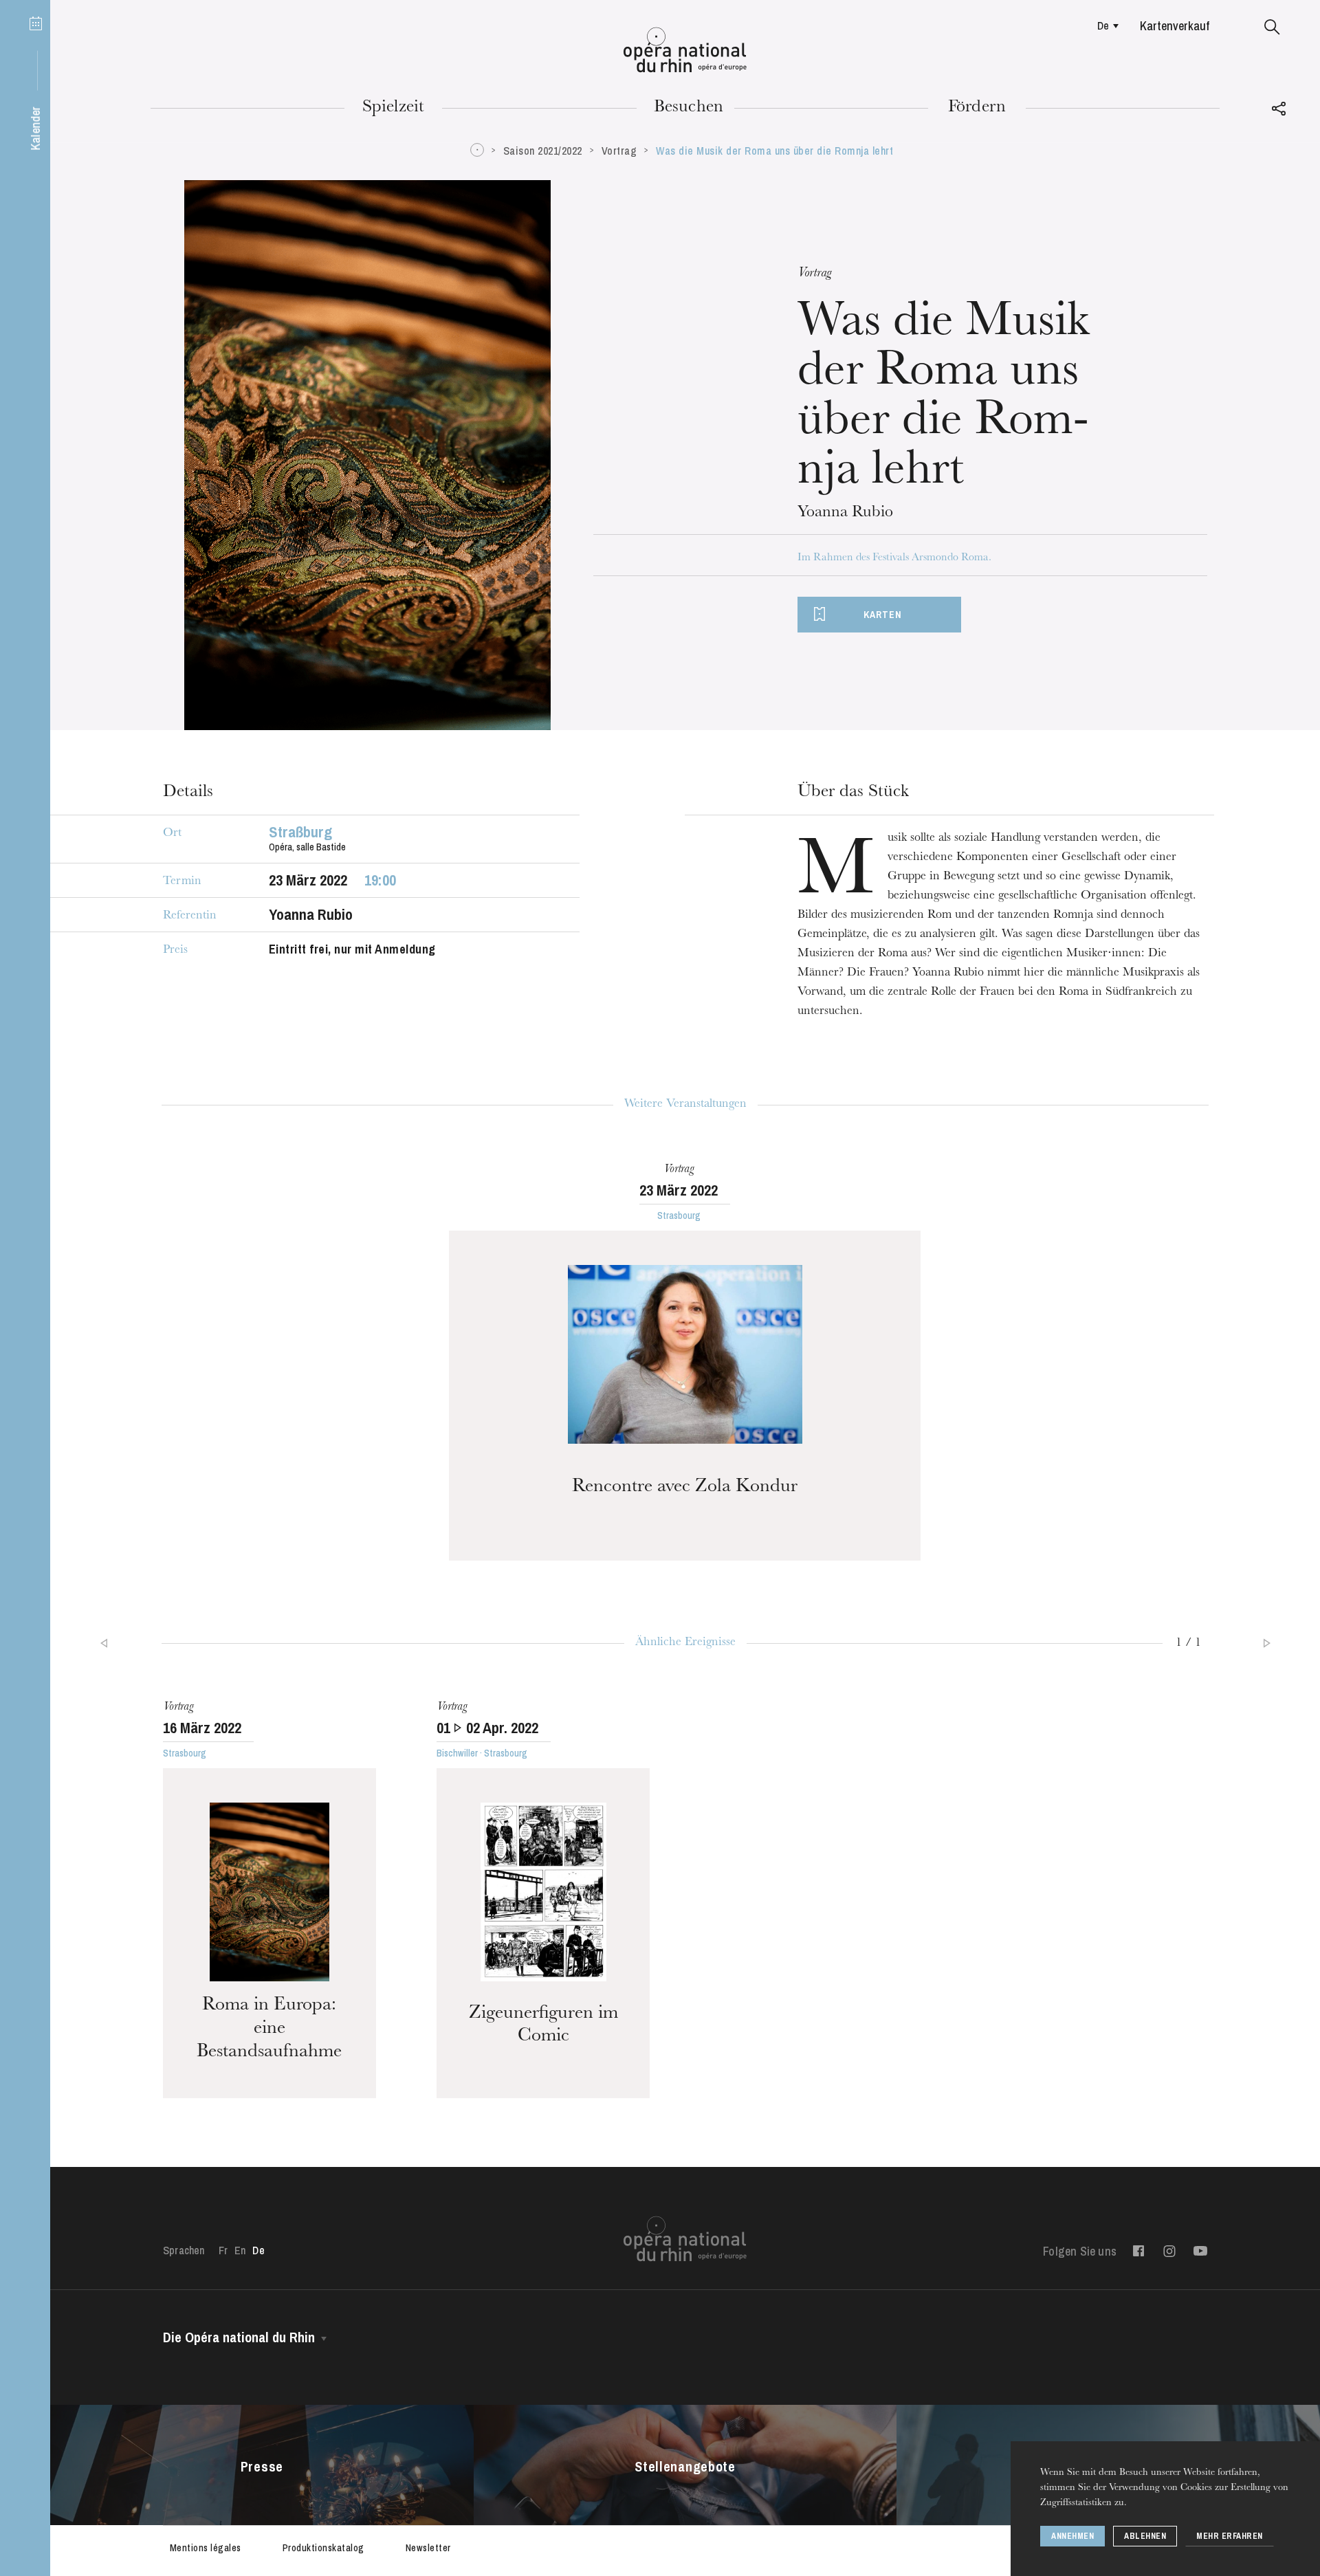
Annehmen (1072, 2536)
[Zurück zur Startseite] (685, 50)
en (240, 2250)
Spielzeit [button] (394, 108)
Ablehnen (1145, 2536)
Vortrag (619, 151)
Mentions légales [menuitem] (206, 2548)
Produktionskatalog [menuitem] (323, 2548)
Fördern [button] (977, 108)
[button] (1272, 27)
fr (223, 2250)
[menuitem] (1104, 25)
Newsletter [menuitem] (428, 2548)
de (1103, 25)
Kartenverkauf (1175, 26)
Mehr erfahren (1230, 2536)
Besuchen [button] (689, 108)
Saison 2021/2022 (543, 151)
